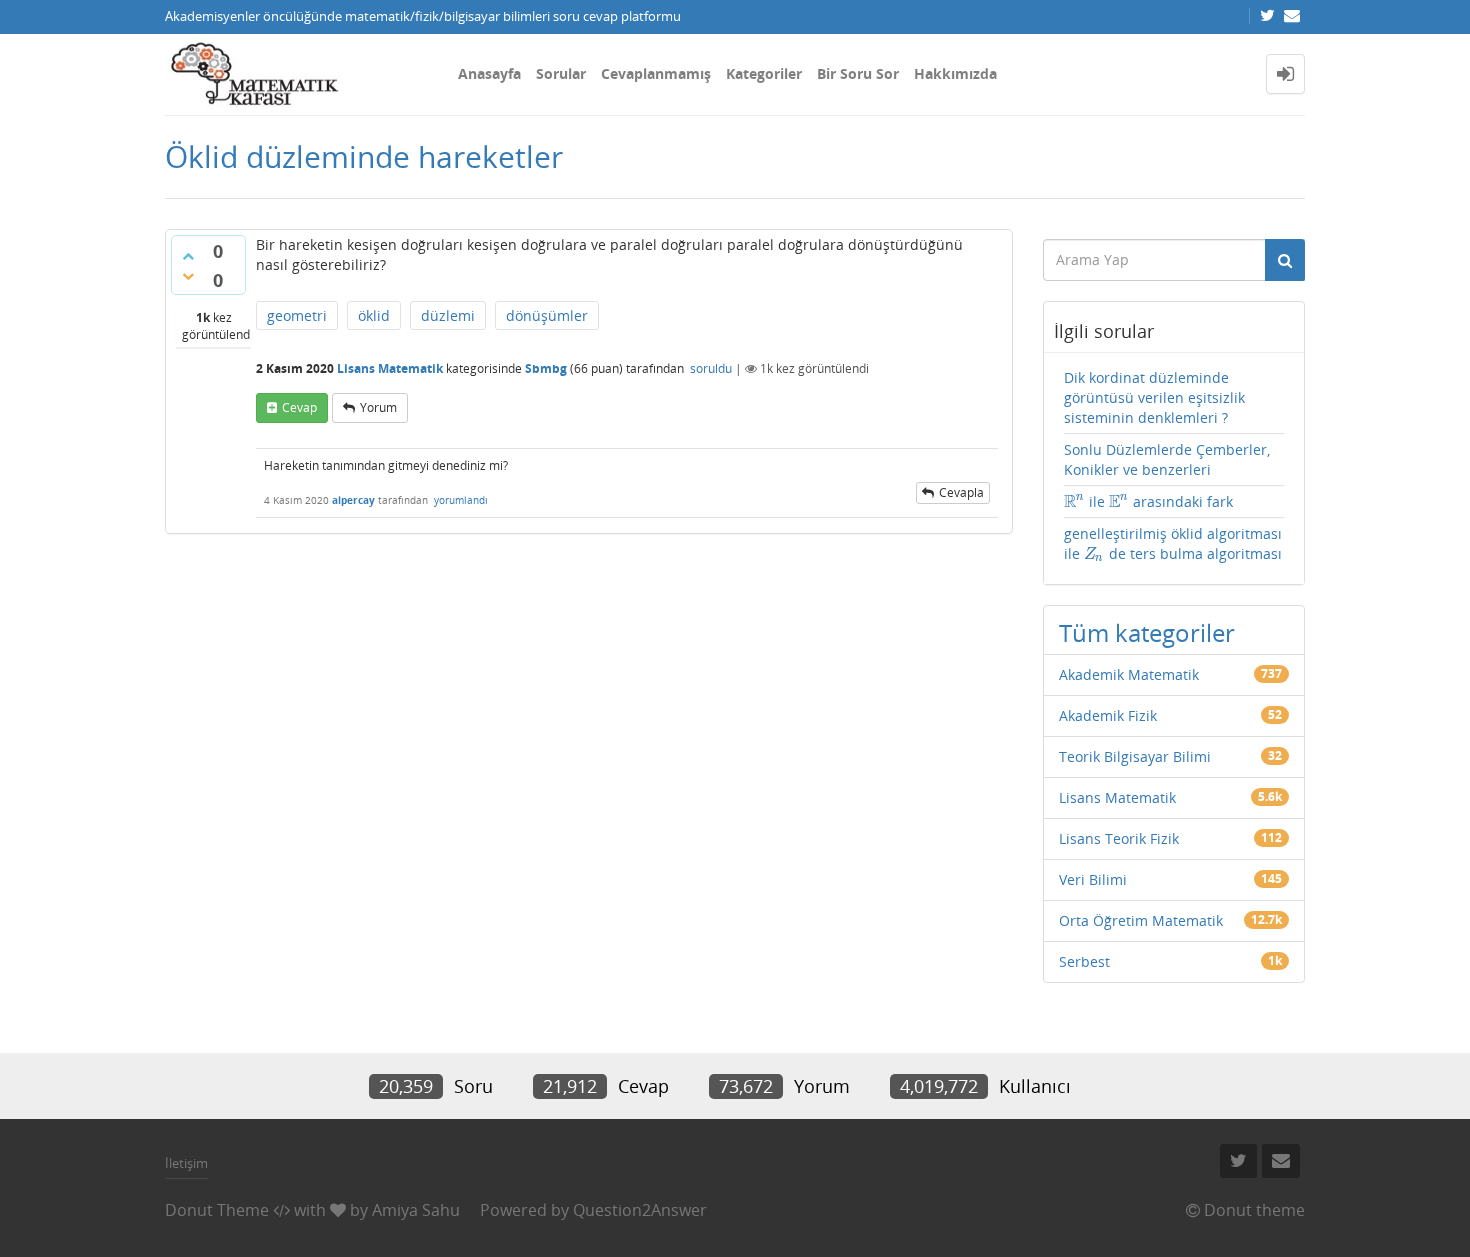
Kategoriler (764, 73)
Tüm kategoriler (1147, 632)
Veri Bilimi (1093, 879)
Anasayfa (489, 73)
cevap (299, 407)
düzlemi (448, 315)
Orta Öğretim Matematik (1141, 920)
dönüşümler (547, 315)
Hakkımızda (955, 73)
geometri (297, 315)
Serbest (1084, 961)
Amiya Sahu (416, 1210)
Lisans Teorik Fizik (1119, 838)
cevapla (961, 492)
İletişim (186, 1163)
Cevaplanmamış (656, 73)
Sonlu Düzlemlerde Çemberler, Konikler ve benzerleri (1167, 459)
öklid (374, 315)
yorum (378, 407)
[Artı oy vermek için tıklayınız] (188, 256)
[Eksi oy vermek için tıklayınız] (188, 276)
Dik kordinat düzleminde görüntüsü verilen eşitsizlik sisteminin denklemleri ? (1154, 397)
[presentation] (1074, 501)
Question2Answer (640, 1210)
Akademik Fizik (1108, 715)
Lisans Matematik (390, 368)
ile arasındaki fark (1148, 502)
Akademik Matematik (1129, 674)
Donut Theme (217, 1210)
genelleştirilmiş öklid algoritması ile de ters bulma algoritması (1173, 544)
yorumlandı (461, 500)
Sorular (561, 73)
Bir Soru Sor (858, 73)
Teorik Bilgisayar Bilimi (1135, 756)
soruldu (711, 368)
